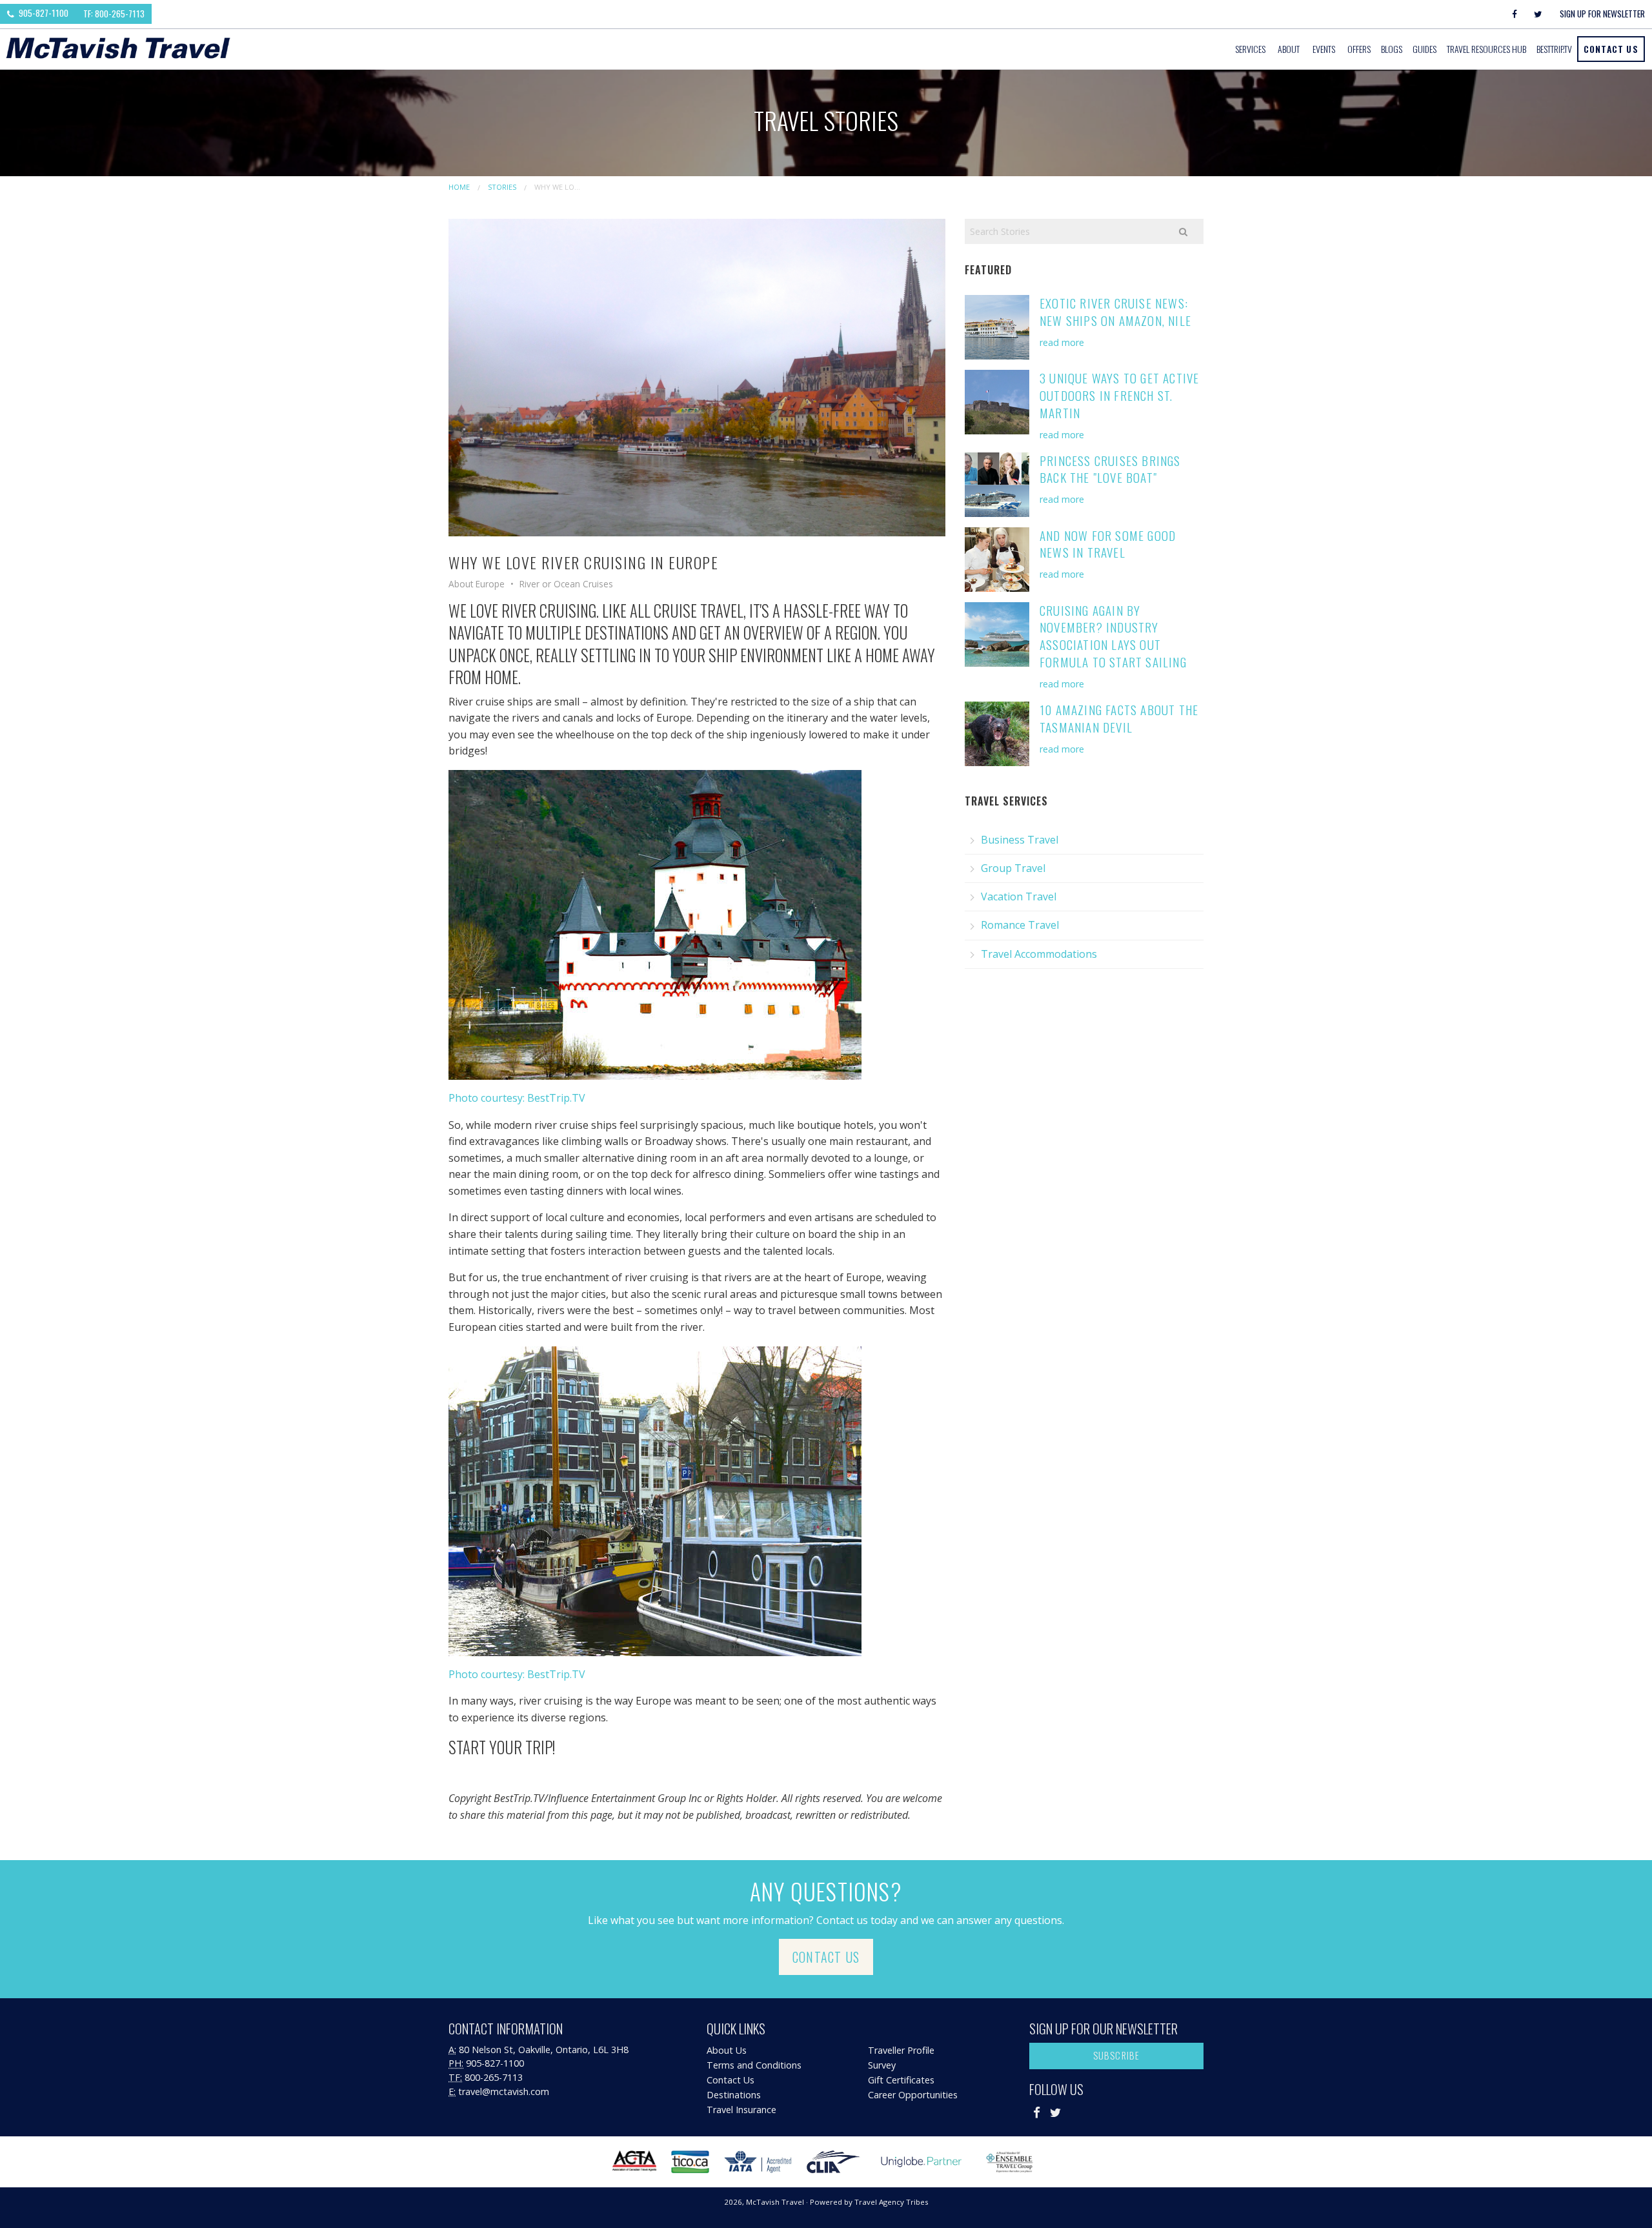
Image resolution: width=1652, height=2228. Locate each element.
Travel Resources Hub (1486, 49)
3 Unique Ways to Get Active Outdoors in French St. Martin (1119, 395)
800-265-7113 (494, 2077)
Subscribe (1117, 2055)
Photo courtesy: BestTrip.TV (517, 1098)
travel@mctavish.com (504, 2091)
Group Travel (1013, 868)
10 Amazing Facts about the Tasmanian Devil (1119, 718)
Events (1324, 49)
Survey (882, 2065)
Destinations (734, 2095)
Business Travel (1020, 840)
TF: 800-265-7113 (114, 14)
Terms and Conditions (754, 2065)
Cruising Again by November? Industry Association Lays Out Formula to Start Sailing (1113, 636)
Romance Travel (1020, 925)
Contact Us (1611, 49)
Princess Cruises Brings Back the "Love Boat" (1110, 469)
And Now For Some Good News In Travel (1108, 544)
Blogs (1392, 49)
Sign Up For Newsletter (1602, 14)
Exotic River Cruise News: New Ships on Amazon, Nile (1115, 312)
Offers (1359, 49)
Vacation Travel (1019, 896)
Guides (1425, 49)
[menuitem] (1251, 49)
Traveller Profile (901, 2050)
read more (1062, 342)
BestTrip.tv (1554, 49)
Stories (502, 187)
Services (1250, 49)
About (1289, 49)
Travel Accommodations (1039, 954)
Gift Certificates (901, 2080)
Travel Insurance (741, 2110)
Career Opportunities (913, 2095)
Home (459, 187)
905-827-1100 (43, 13)
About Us (727, 2050)
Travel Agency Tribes (891, 2202)
